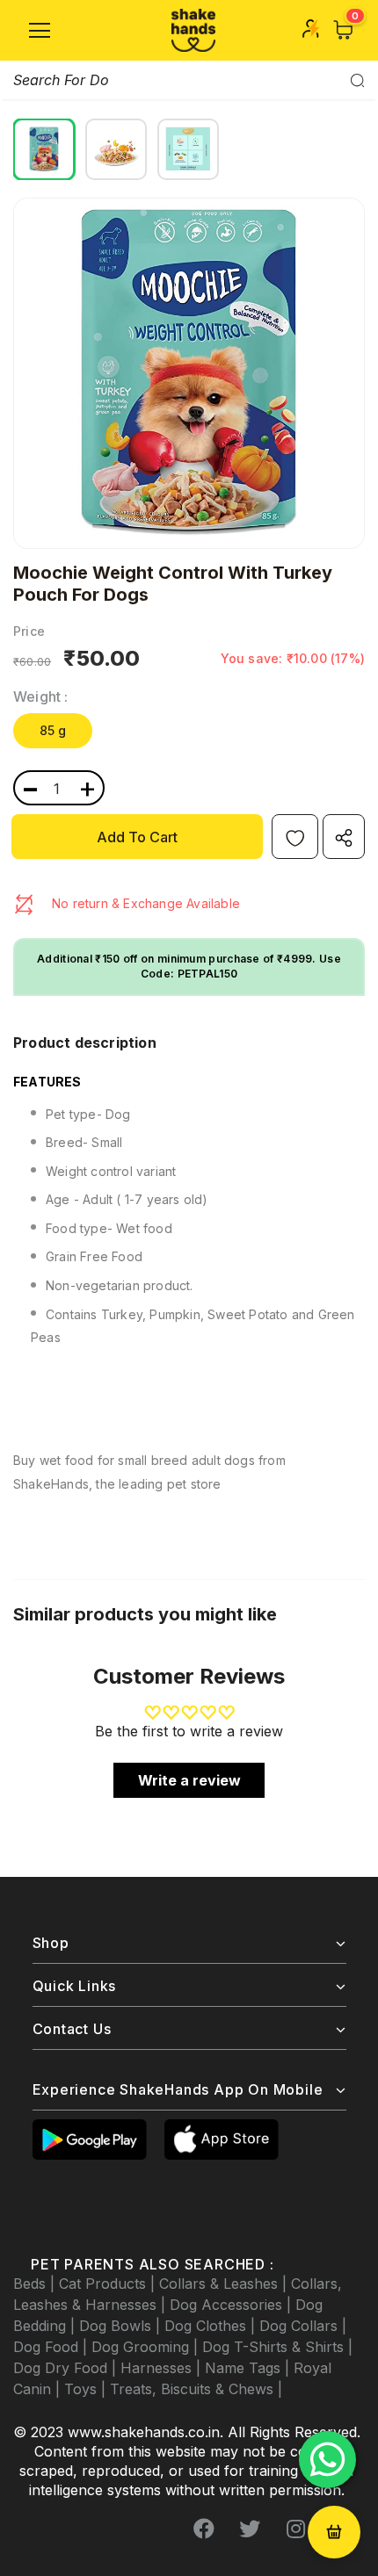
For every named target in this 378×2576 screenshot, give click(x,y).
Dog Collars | (303, 2326)
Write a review (189, 1780)
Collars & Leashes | (225, 2284)
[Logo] (193, 30)
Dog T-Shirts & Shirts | (277, 2347)
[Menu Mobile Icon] (40, 31)
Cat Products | (109, 2284)
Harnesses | (163, 2368)
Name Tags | (249, 2368)
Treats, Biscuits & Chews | (196, 2389)
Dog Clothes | (212, 2326)
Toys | (87, 2389)
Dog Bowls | (122, 2326)
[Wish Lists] (295, 837)
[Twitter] (250, 2529)
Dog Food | (52, 2347)
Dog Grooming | (147, 2347)
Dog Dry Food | (67, 2368)
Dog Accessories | (233, 2305)
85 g (53, 730)
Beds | (36, 2284)
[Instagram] (295, 2529)
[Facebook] (204, 2529)
